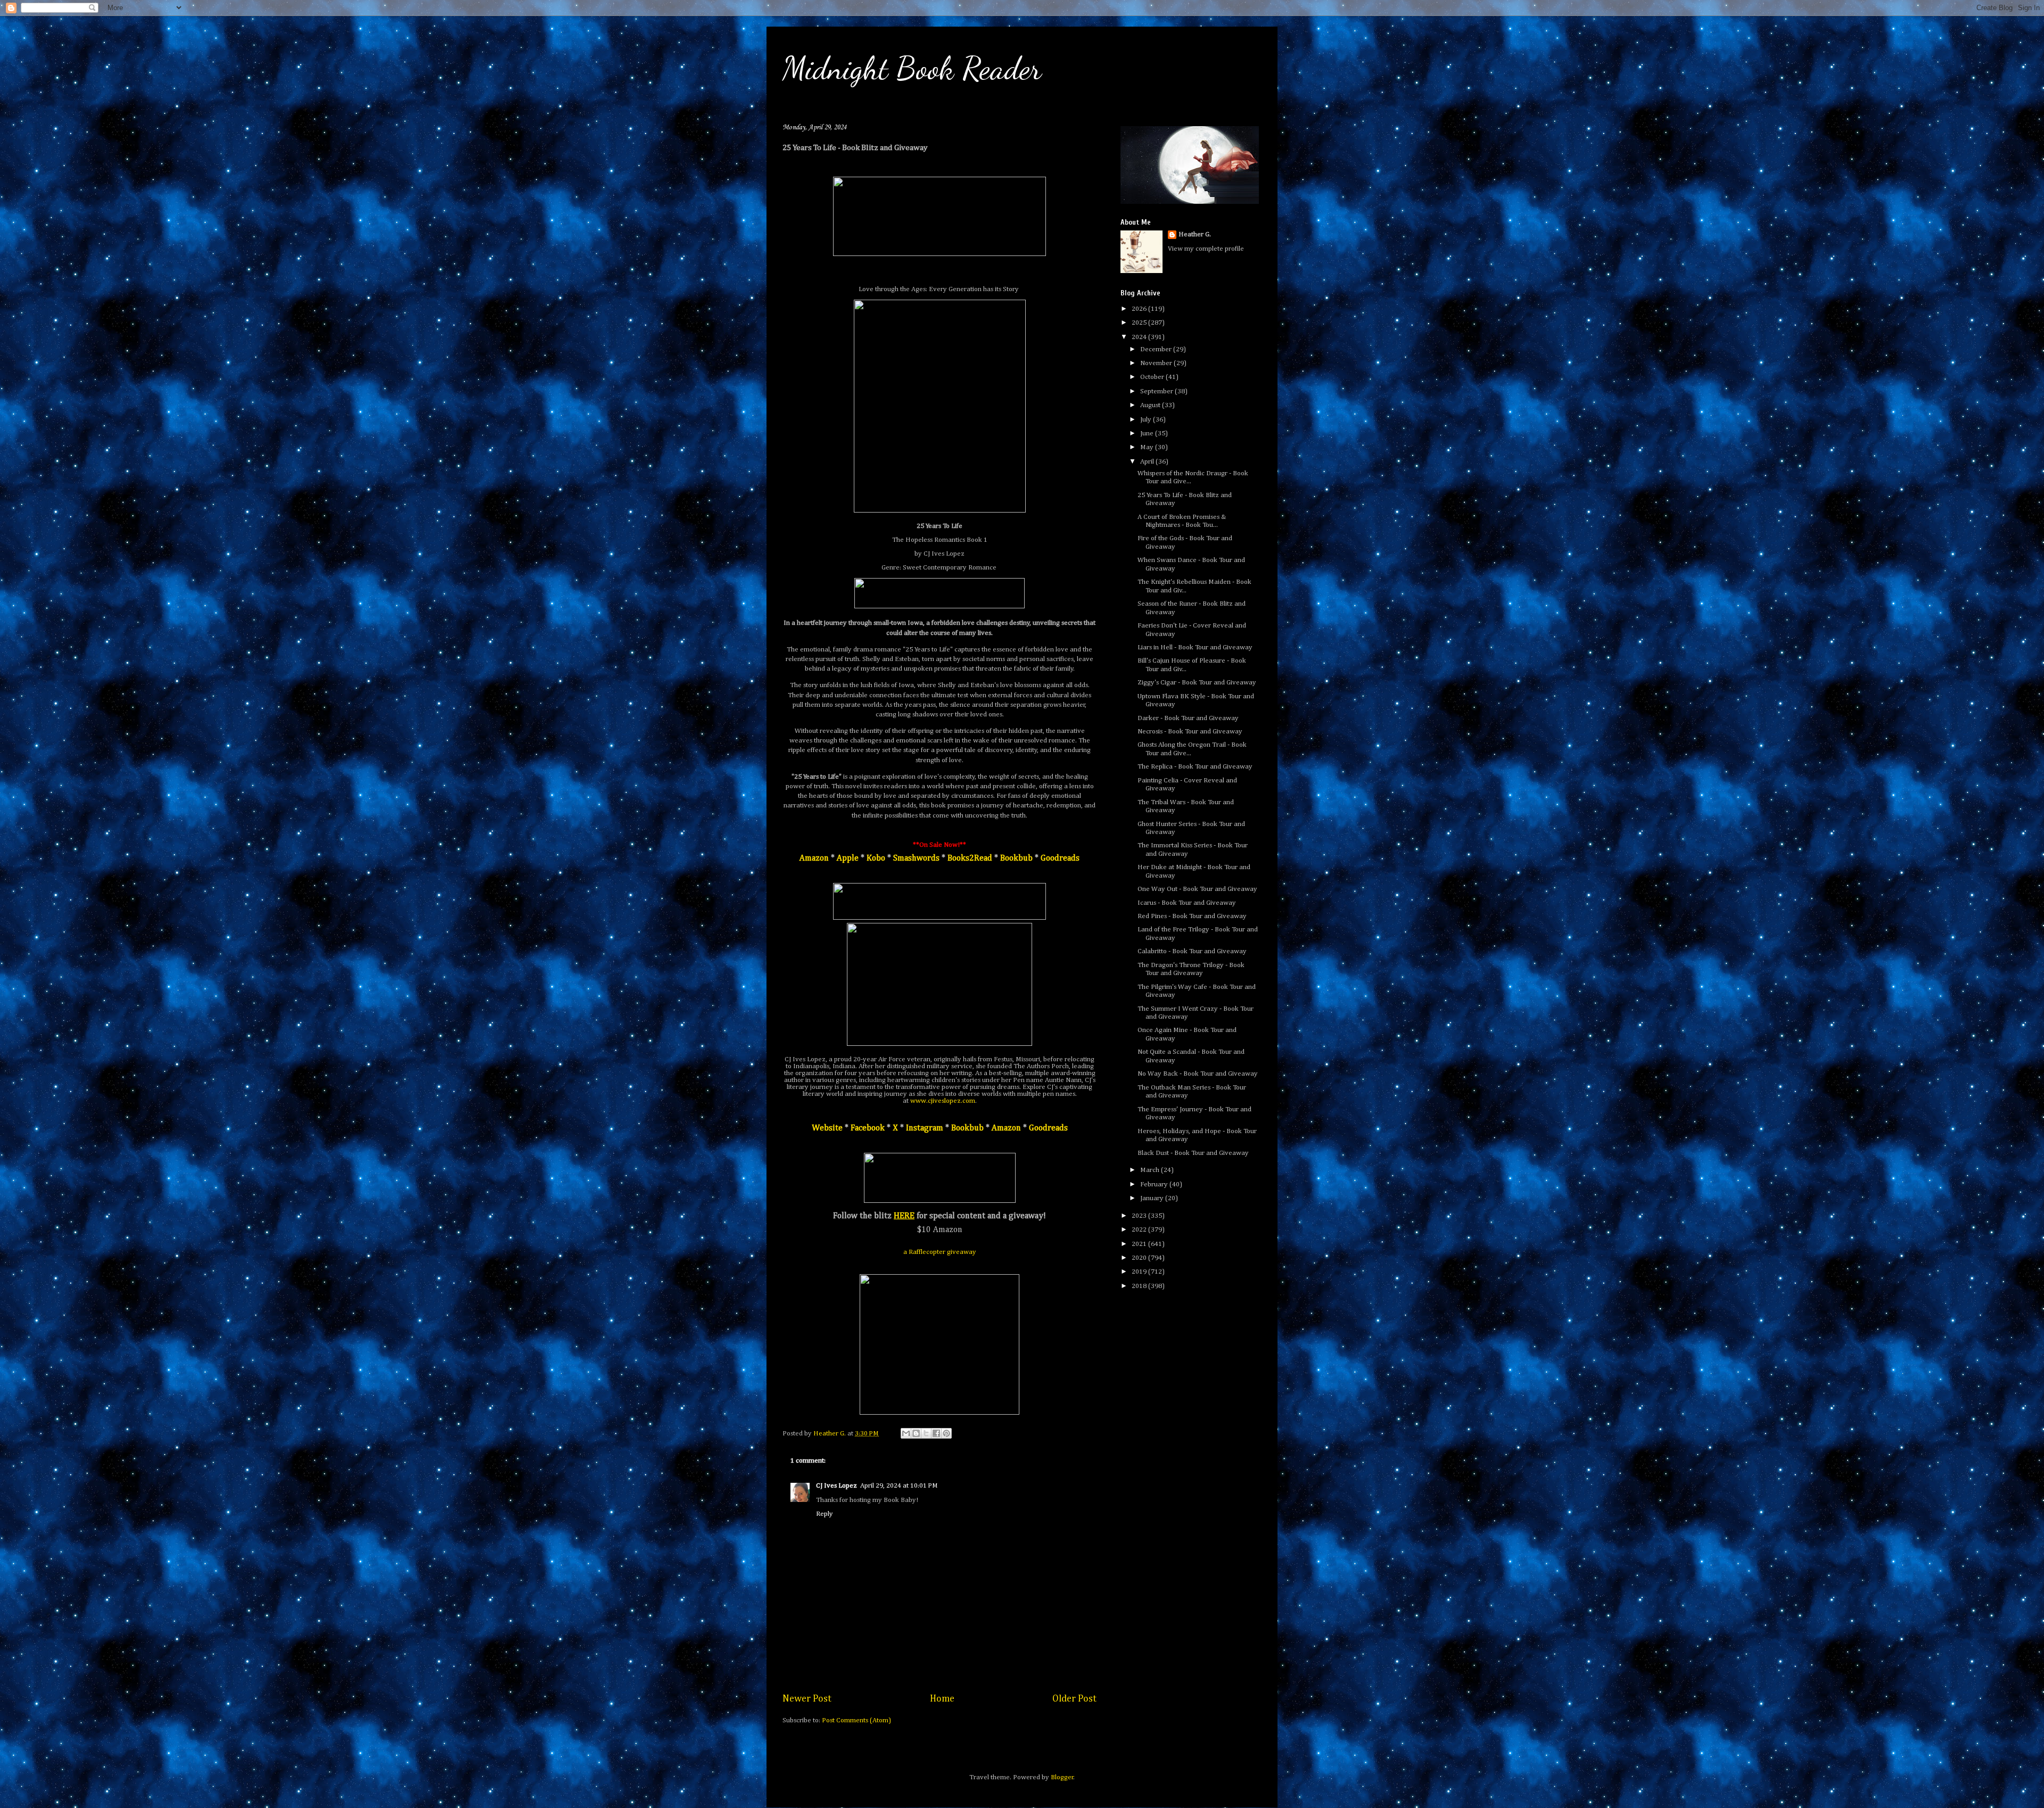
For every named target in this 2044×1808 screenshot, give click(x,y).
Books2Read (970, 858)
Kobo (876, 858)
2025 (1140, 323)
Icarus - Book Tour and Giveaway (1187, 903)
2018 (1140, 1286)
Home (942, 1699)
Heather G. (1195, 234)
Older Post (1074, 1699)
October (1153, 377)
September (1157, 391)
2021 (1140, 1244)
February (1155, 1184)
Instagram (925, 1128)
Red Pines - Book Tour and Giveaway (1192, 916)
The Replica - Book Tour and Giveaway (1195, 767)
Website (827, 1128)
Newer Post (807, 1699)
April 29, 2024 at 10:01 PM (899, 1486)
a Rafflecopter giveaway (940, 1252)
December (1157, 349)
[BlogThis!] (916, 1433)
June (1148, 434)
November (1157, 363)
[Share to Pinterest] (946, 1433)
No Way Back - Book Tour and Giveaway (1198, 1074)
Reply (825, 1514)
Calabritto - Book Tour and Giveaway (1192, 951)
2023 (1140, 1216)
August (1151, 405)
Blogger (1062, 1777)
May (1148, 447)
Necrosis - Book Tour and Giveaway (1190, 732)
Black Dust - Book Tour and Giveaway (1193, 1153)
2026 (1140, 309)
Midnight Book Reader (912, 68)
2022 (1140, 1230)
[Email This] (906, 1433)
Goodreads (1060, 858)
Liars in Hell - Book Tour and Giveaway (1195, 647)
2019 (1140, 1272)
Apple (848, 858)
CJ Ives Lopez (836, 1486)
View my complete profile (1206, 249)
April (1148, 462)
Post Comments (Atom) (856, 1720)
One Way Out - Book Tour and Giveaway (1197, 889)
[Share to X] (926, 1433)
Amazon (814, 858)
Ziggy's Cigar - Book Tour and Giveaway (1197, 683)
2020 (1140, 1258)
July (1147, 420)
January (1153, 1198)
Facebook (868, 1128)
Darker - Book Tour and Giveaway (1188, 718)
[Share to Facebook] (936, 1433)
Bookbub (1016, 858)
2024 (1140, 337)
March (1151, 1170)
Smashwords (916, 858)
